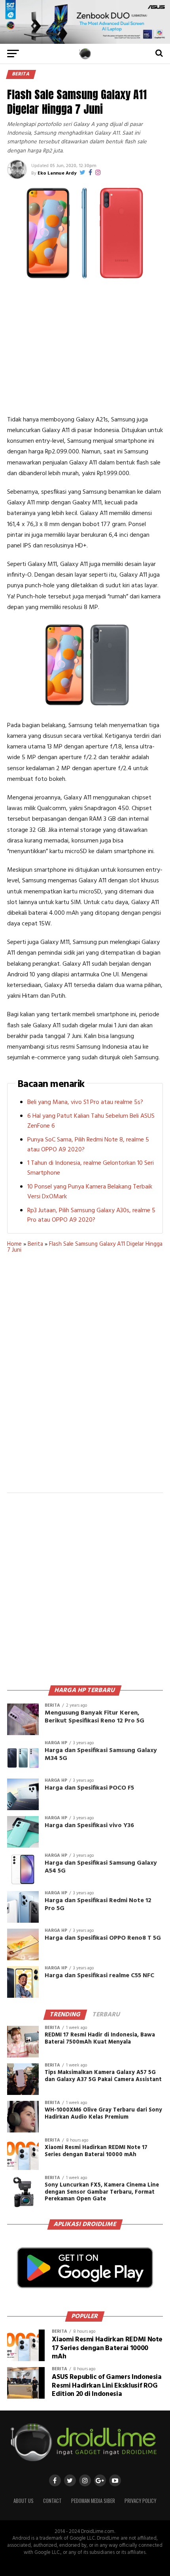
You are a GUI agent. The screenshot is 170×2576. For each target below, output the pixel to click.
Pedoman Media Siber (93, 2501)
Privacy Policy (140, 2501)
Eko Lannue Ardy (57, 173)
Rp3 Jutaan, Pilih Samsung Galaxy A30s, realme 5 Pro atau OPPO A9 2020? (91, 1216)
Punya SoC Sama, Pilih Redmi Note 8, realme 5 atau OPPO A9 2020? (88, 1145)
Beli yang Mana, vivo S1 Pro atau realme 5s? (85, 1102)
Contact (52, 2501)
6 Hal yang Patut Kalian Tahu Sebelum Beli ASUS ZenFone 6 (91, 1121)
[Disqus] (85, 1378)
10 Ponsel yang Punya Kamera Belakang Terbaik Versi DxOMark (90, 1192)
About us (24, 2501)
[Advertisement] (85, 348)
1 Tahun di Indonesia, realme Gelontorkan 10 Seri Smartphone (91, 1168)
